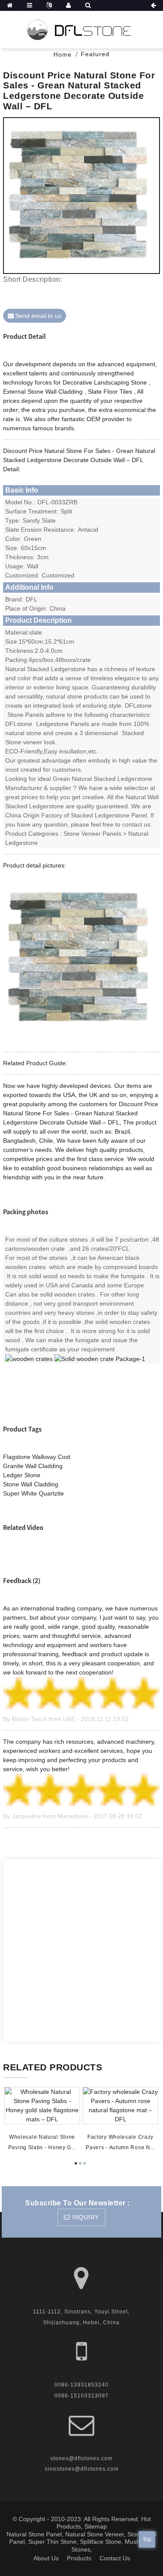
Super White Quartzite (33, 1493)
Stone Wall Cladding (31, 1484)
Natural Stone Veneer (95, 2534)
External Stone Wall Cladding (43, 392)
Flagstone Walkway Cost (37, 1457)
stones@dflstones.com (81, 2458)
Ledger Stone (22, 1475)
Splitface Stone (101, 2542)
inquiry (86, 2217)
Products (79, 2558)
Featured (95, 54)
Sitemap (96, 2526)
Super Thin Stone (52, 2542)
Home (63, 54)
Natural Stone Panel (34, 2534)
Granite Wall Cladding (33, 1466)
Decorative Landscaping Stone (105, 382)
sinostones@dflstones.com (82, 2469)
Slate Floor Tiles (110, 392)
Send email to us (38, 316)
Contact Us (115, 2558)
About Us (46, 2558)
